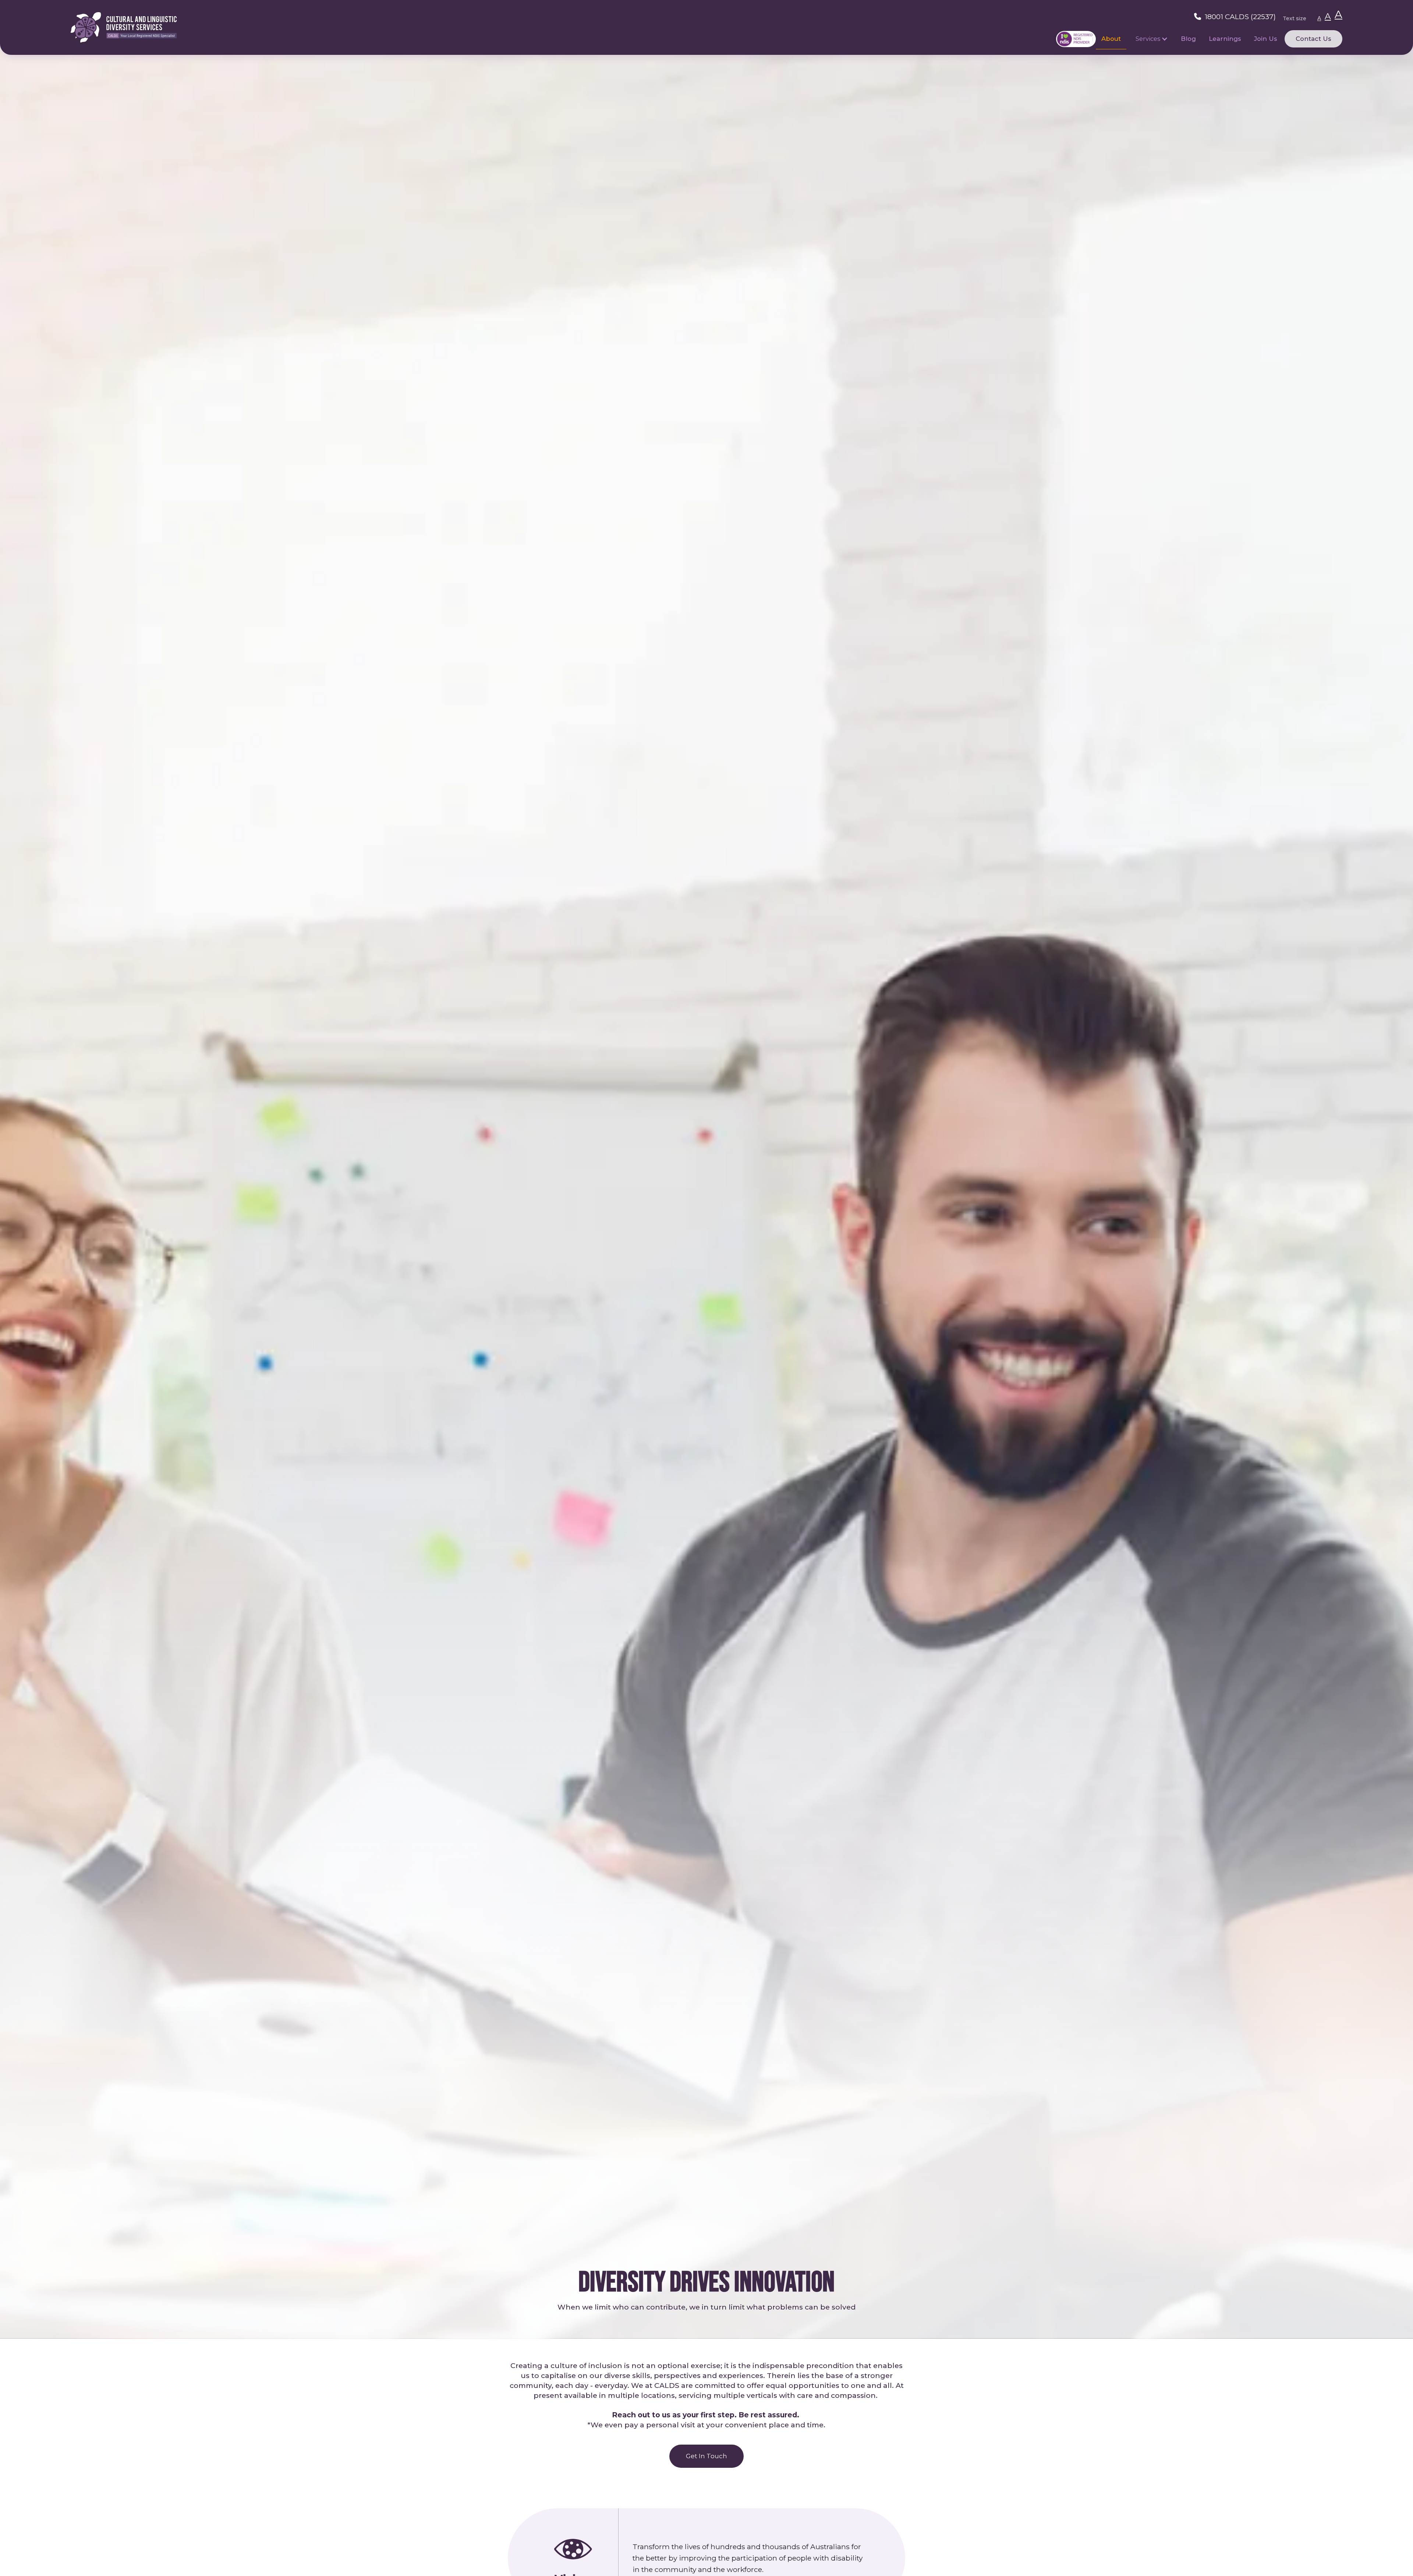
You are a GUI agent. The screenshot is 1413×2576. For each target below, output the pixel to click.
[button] (1152, 39)
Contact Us (1313, 39)
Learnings (1225, 39)
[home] (124, 27)
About (1111, 39)
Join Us (1266, 39)
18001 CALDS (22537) (1240, 17)
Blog (1188, 39)
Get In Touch (706, 2456)
